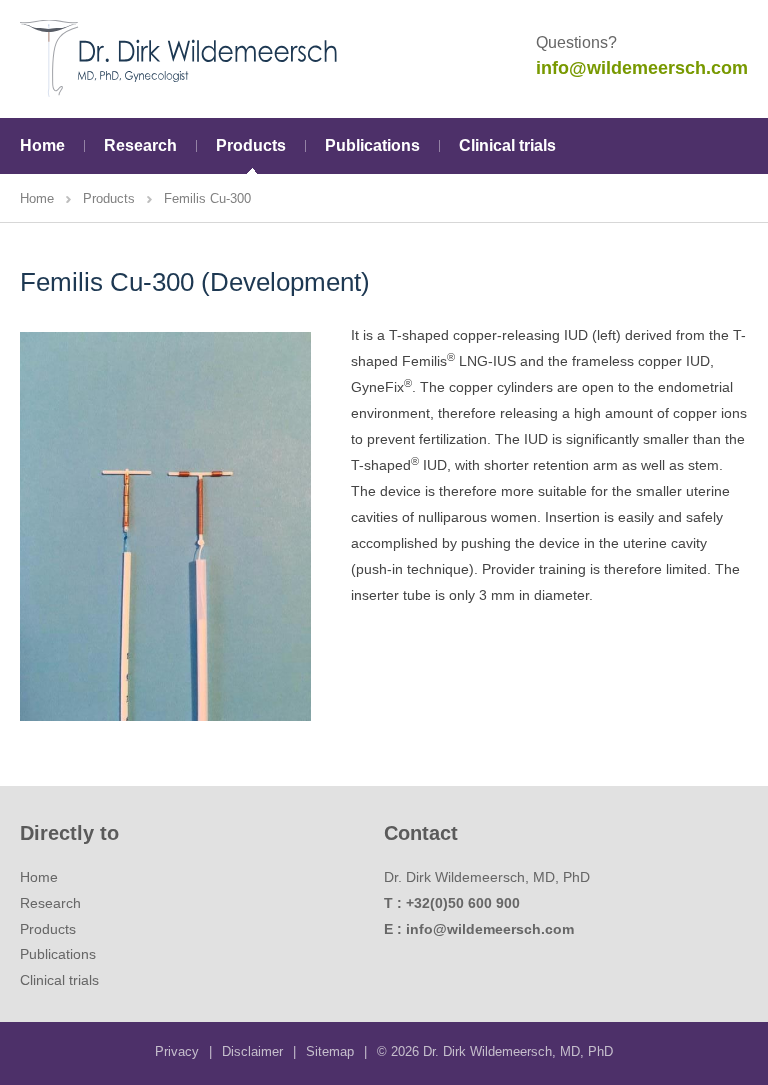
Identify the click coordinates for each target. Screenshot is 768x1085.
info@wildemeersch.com (642, 68)
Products (251, 145)
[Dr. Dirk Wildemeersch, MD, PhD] (179, 58)
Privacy (177, 1051)
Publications (372, 145)
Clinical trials (507, 145)
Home (42, 145)
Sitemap (330, 1051)
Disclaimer (252, 1051)
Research (140, 145)
